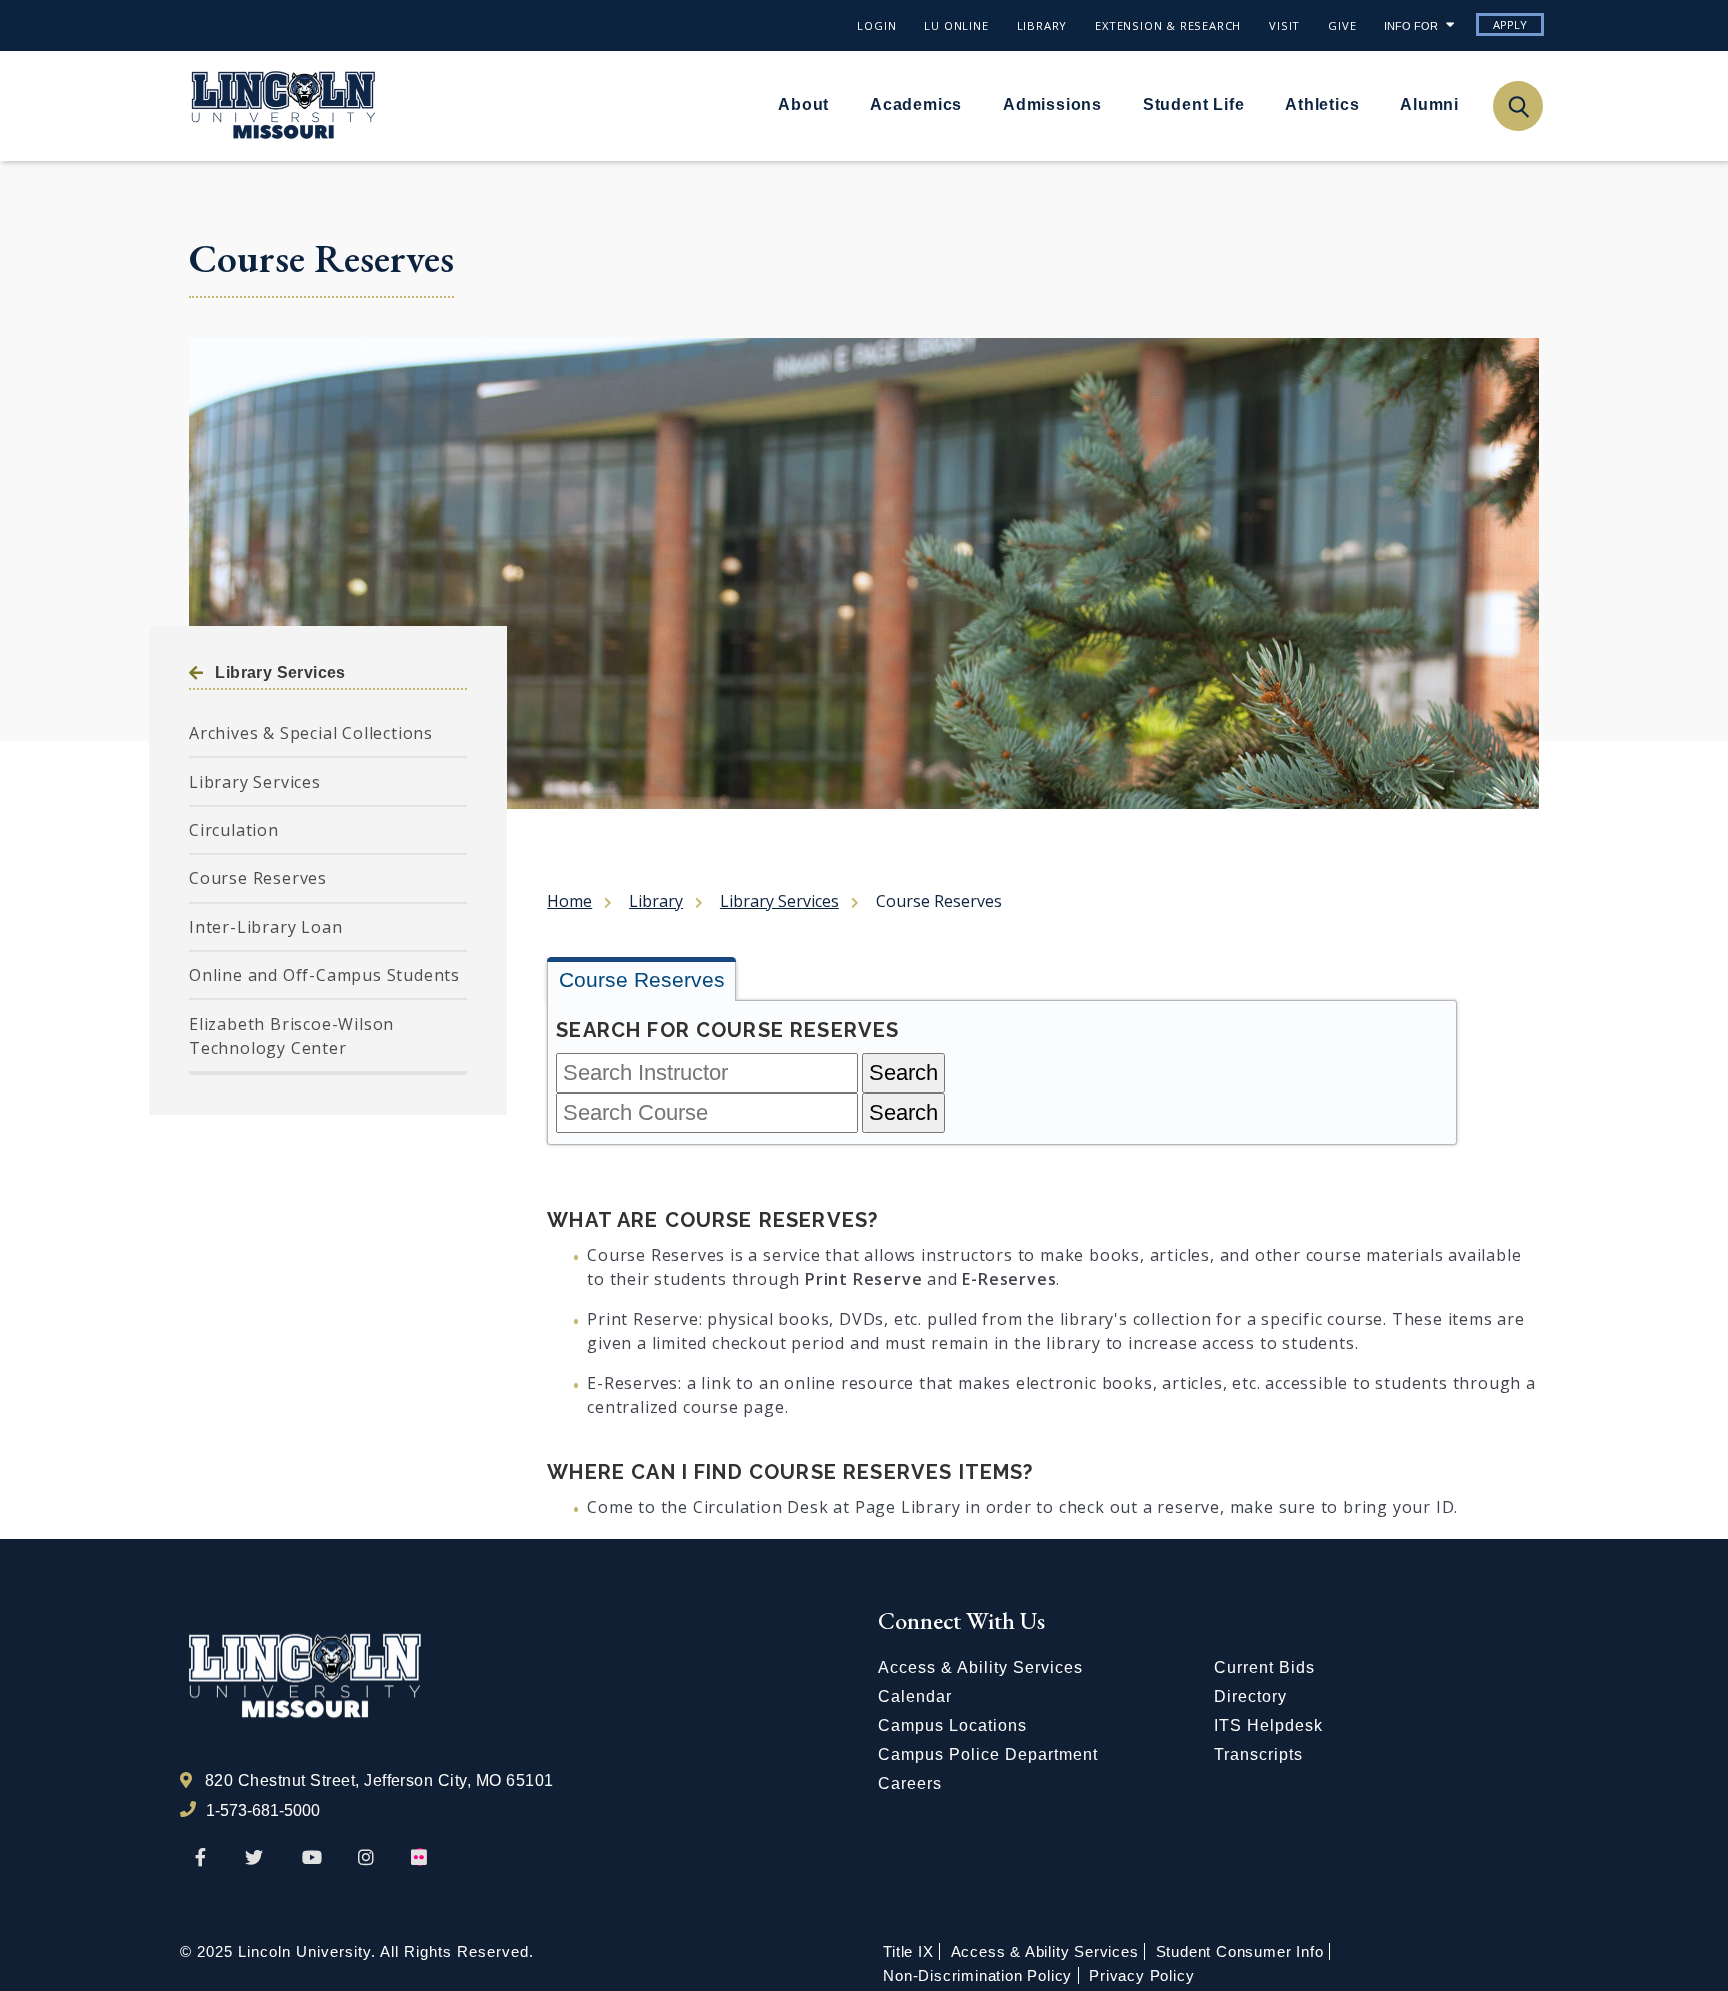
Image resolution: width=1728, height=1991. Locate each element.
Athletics (1322, 104)
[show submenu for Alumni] (1471, 104)
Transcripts (1258, 1754)
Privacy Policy (1141, 1975)
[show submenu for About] (841, 104)
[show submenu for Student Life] (1256, 104)
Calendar (915, 1696)
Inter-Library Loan (265, 927)
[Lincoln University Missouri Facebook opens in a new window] (200, 1858)
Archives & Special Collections (311, 733)
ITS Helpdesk (1268, 1725)
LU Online (956, 25)
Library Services (280, 672)
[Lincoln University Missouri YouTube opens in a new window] (312, 1858)
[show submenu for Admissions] (1114, 104)
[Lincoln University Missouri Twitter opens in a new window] (254, 1858)
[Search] (1517, 105)
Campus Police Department (988, 1754)
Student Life (1194, 104)
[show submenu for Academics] (974, 104)
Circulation (234, 830)
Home (569, 901)
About (803, 104)
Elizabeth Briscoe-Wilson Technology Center (291, 1036)
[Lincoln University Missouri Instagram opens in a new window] (367, 1858)
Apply (1510, 24)
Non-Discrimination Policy (977, 1975)
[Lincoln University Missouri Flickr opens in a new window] (420, 1858)
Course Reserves (258, 878)
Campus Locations (952, 1725)
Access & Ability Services (980, 1667)
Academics (916, 104)
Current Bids (1264, 1667)
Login (876, 25)
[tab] (641, 981)
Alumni (1429, 104)
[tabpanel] (1002, 1072)
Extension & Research (1168, 25)
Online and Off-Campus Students (324, 975)
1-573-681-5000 (263, 1810)
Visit (1284, 25)
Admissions (1052, 104)
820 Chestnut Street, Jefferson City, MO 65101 (379, 1780)
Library (1042, 25)
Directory (1250, 1696)
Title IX (908, 1951)
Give (1342, 25)
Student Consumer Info (1240, 1951)
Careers (910, 1783)
